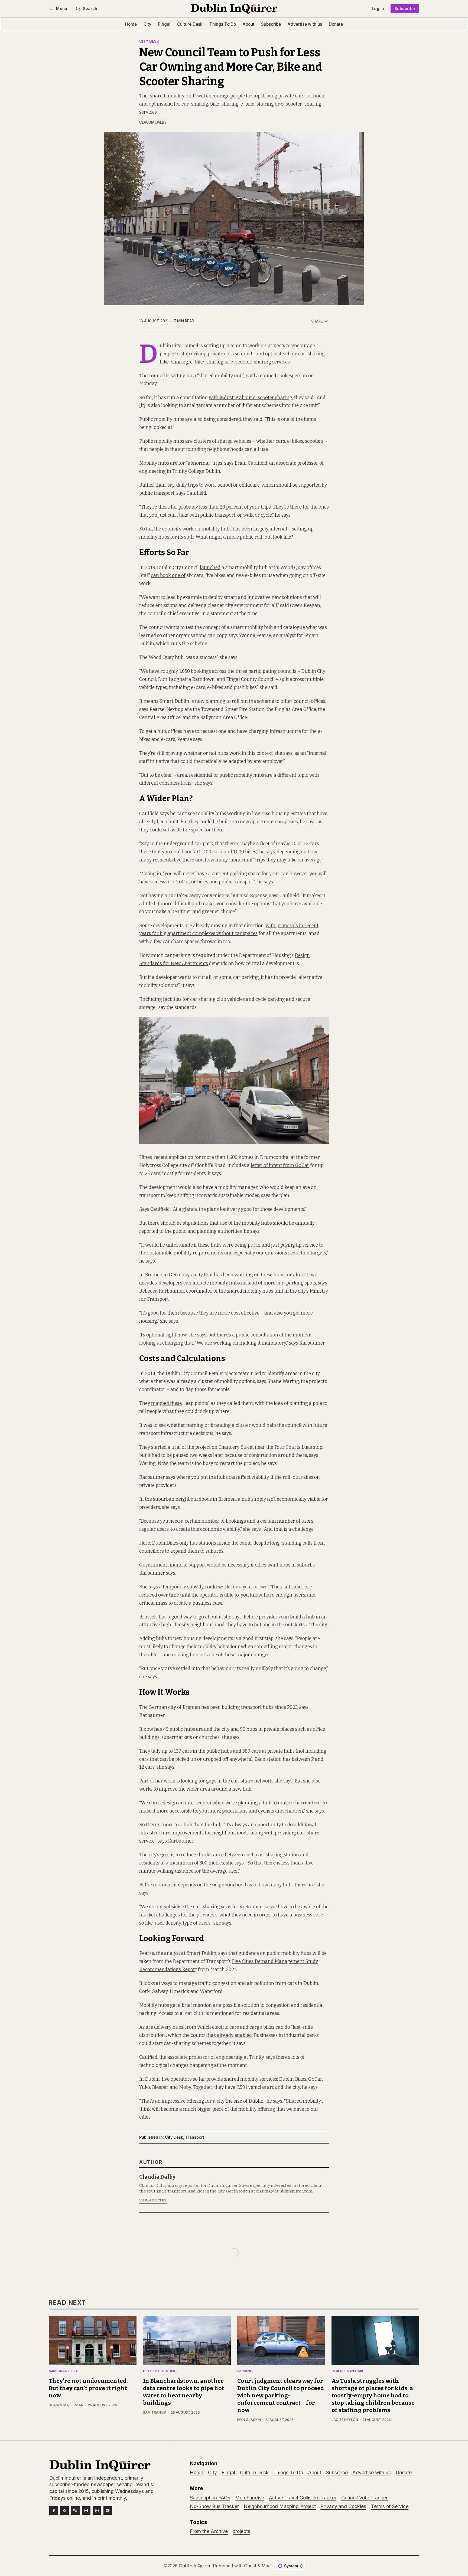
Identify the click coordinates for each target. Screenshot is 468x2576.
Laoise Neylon (345, 2420)
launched (210, 568)
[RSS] (64, 2511)
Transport (195, 2137)
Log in (378, 9)
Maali (267, 2566)
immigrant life (63, 2371)
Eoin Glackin (249, 2420)
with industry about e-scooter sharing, (251, 398)
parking (245, 2371)
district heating (160, 2371)
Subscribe (405, 9)
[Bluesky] (75, 2511)
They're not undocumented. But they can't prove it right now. (88, 2388)
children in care (348, 2371)
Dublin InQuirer (195, 2566)
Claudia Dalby (153, 122)
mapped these (166, 1403)
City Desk (149, 42)
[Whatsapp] (97, 2511)
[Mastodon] (108, 2511)
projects (241, 2531)
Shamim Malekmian (66, 2405)
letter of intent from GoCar (280, 1166)
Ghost (250, 2566)
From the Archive (209, 2531)
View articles (153, 2200)
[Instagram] (86, 2511)
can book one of (168, 576)
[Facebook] (54, 2511)
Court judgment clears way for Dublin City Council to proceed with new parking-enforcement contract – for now (281, 2396)
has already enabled (230, 2035)
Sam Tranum (155, 2412)
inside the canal (234, 1543)
